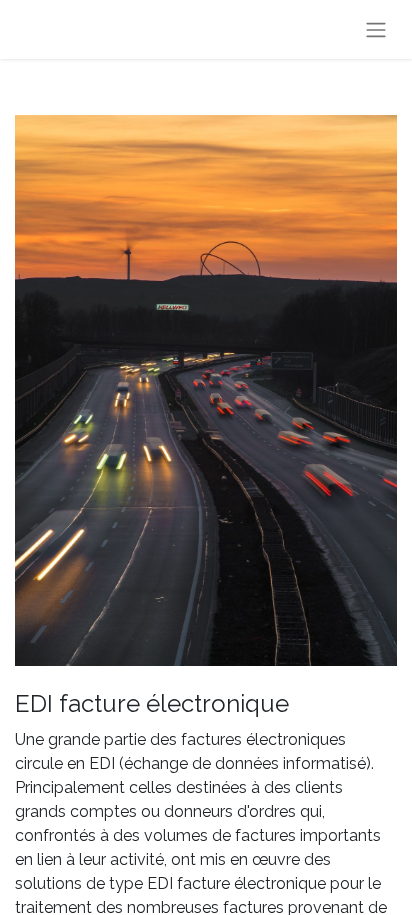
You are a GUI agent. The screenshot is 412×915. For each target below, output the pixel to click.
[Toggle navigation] (376, 29)
